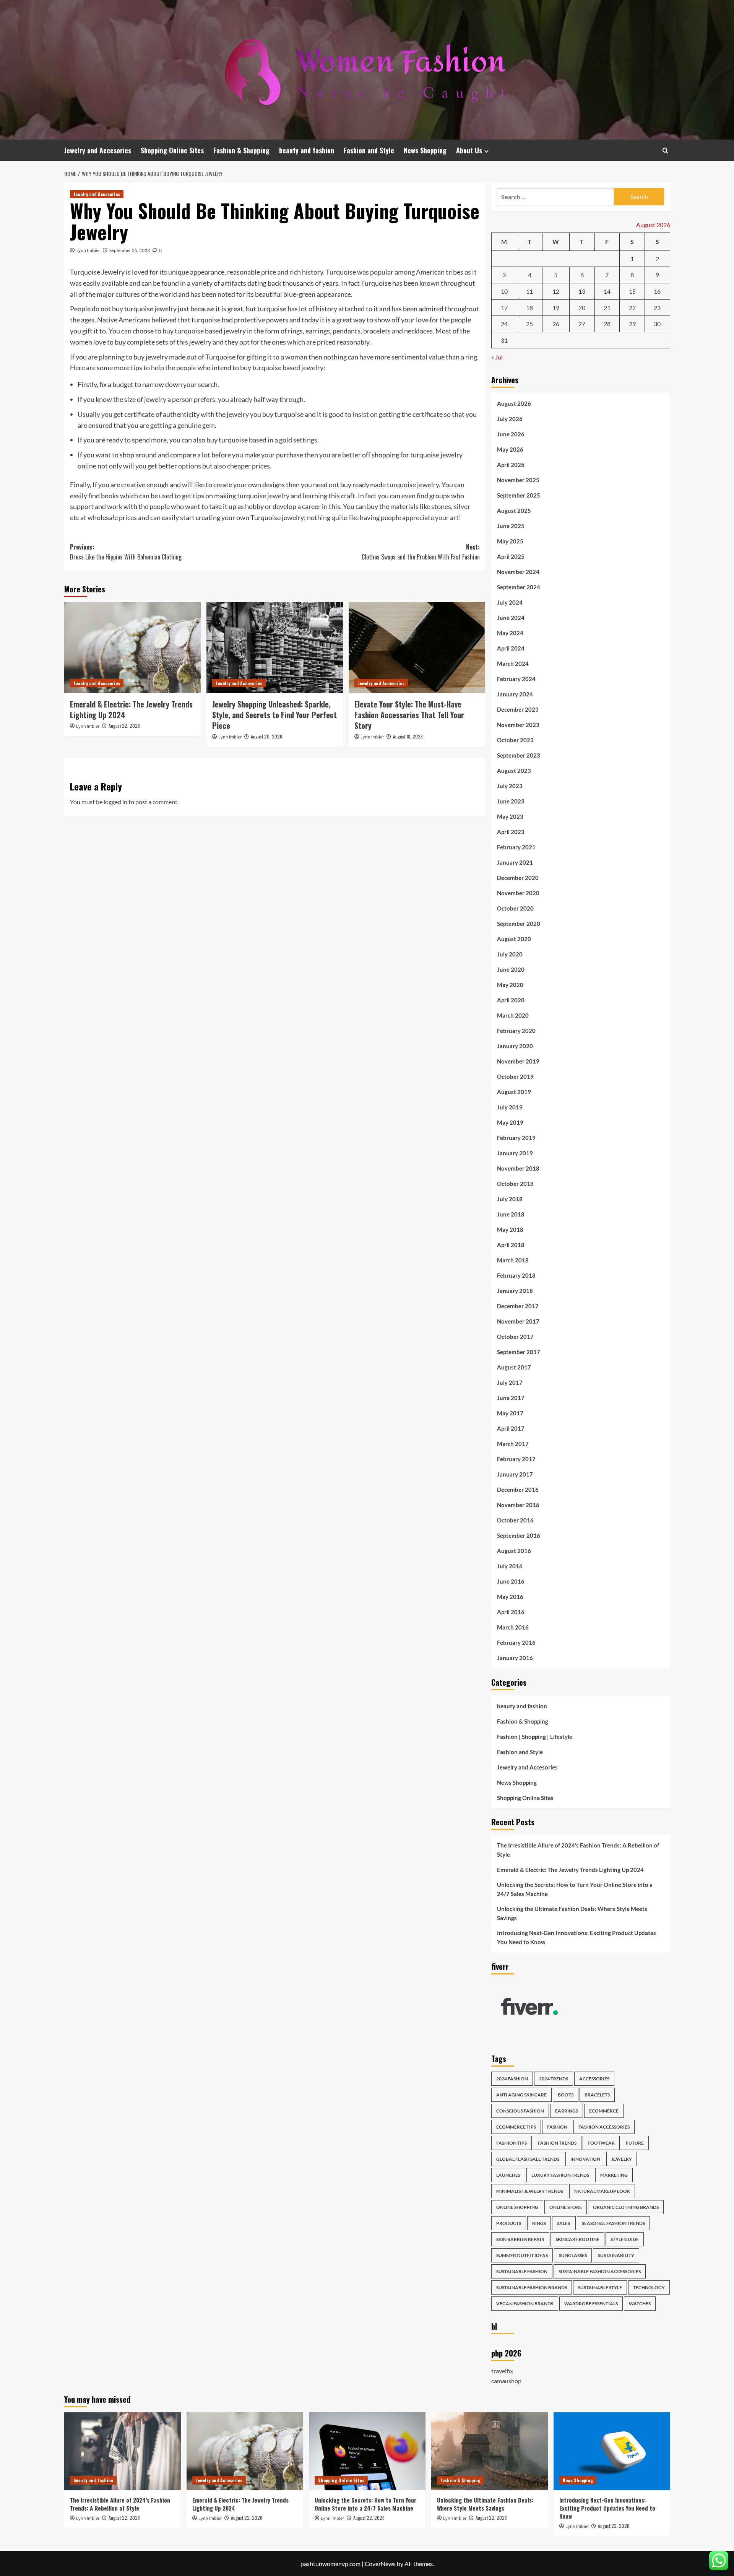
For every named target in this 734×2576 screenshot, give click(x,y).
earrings (567, 2111)
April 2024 (511, 648)
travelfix (502, 2371)
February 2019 (516, 1138)
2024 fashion (512, 2079)
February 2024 (516, 679)
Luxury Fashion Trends (560, 2175)
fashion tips (512, 2143)
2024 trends (554, 2079)
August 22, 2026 (124, 726)
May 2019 (510, 1122)
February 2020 (516, 1031)
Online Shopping (517, 2207)
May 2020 (510, 985)
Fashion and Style (369, 150)
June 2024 (511, 618)
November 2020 (518, 893)
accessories (594, 2079)
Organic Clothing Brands (626, 2207)
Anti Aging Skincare (521, 2095)
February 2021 (516, 847)
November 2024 (518, 572)
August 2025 (514, 511)
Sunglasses (573, 2255)
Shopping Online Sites (172, 150)
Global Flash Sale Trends (528, 2159)
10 (504, 291)
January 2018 (515, 1291)
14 (607, 291)
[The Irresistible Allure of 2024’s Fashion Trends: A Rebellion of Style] (123, 2451)
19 (556, 308)
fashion (557, 2127)
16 (657, 291)
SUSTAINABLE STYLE (600, 2287)
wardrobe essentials (591, 2304)
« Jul (497, 357)
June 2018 (511, 1214)
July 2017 (510, 1382)
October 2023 (515, 740)
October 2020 (515, 908)
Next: (421, 552)
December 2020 (518, 878)
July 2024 (510, 602)
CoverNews (380, 2564)
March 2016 (513, 1627)
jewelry (622, 2159)
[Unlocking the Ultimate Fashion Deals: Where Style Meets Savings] (490, 2451)
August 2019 (514, 1092)
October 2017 (515, 1337)
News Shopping (425, 150)
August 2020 (514, 939)
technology (649, 2287)
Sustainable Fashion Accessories (600, 2271)
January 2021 (515, 862)
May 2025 (510, 541)
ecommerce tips (516, 2127)
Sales (564, 2223)
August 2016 (514, 1551)
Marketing (614, 2175)
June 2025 (511, 526)
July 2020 (510, 954)
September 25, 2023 (130, 250)
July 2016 (510, 1566)
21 (607, 308)
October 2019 (515, 1077)
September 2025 (519, 495)
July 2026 (510, 419)
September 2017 (519, 1352)
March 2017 (513, 1444)
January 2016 (515, 1658)
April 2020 (511, 1000)
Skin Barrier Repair (520, 2239)
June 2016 (511, 1581)
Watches (640, 2304)
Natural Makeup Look (602, 2191)
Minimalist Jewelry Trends (530, 2191)
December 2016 (518, 1490)
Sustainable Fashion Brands (532, 2287)
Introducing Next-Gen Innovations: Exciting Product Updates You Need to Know (576, 1937)
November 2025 (518, 480)
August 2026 (514, 403)
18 (529, 308)
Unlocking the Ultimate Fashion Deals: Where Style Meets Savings (572, 1913)
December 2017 (518, 1306)
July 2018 (510, 1199)
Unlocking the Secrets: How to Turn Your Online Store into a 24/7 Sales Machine (575, 1889)
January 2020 (515, 1046)
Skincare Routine (577, 2239)
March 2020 (513, 1015)
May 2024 (510, 633)
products (509, 2223)
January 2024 (515, 694)
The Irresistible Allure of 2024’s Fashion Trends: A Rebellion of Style (578, 1850)
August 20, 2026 (266, 736)
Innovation (585, 2159)
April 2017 (511, 1428)
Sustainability (616, 2255)
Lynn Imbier (88, 250)
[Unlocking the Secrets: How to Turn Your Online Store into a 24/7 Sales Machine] (367, 2451)
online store (566, 2207)
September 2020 (519, 924)
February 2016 (516, 1643)
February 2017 (516, 1459)
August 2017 (514, 1367)
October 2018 (515, 1184)
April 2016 (511, 1612)
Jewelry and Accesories (98, 150)
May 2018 (510, 1229)
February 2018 (516, 1275)
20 (582, 308)
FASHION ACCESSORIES (604, 2127)
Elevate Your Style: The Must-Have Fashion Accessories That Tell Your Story (409, 715)
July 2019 (510, 1107)
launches (508, 2175)
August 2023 (514, 771)
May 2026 (510, 449)
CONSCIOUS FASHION (520, 2111)
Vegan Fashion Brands (525, 2304)
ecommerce (604, 2111)
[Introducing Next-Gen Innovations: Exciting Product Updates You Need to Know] (612, 2451)
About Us (469, 150)
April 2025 (511, 556)
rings (539, 2223)
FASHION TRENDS (557, 2143)
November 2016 (518, 1505)
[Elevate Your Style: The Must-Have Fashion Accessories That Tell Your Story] (417, 647)
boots (566, 2095)
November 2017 (518, 1321)
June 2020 (511, 969)
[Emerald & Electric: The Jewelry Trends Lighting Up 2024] (132, 647)
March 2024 (513, 664)
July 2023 (510, 786)
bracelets (597, 2095)
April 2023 (511, 832)
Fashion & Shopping (241, 150)
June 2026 (511, 434)
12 (556, 291)
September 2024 (519, 587)
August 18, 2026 (408, 736)
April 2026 (511, 465)
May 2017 (510, 1413)
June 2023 (511, 801)
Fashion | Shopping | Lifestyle (535, 1737)
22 (632, 308)
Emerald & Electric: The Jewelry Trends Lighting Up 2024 (131, 709)
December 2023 (518, 709)
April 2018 (511, 1245)
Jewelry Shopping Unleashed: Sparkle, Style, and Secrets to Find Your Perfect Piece (274, 715)
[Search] (665, 150)
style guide (625, 2239)
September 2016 (519, 1535)
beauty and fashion (307, 150)
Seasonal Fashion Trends (613, 2223)
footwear (601, 2143)
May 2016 (510, 1597)
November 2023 (518, 725)
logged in (115, 802)
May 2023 (510, 816)
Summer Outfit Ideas (522, 2255)
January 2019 (515, 1153)
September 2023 (519, 755)
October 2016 (515, 1520)
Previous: (126, 552)
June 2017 (511, 1398)
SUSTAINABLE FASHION (522, 2271)
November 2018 (518, 1168)
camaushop (506, 2381)
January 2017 (515, 1474)
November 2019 (518, 1061)
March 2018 (513, 1260)
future (635, 2143)
